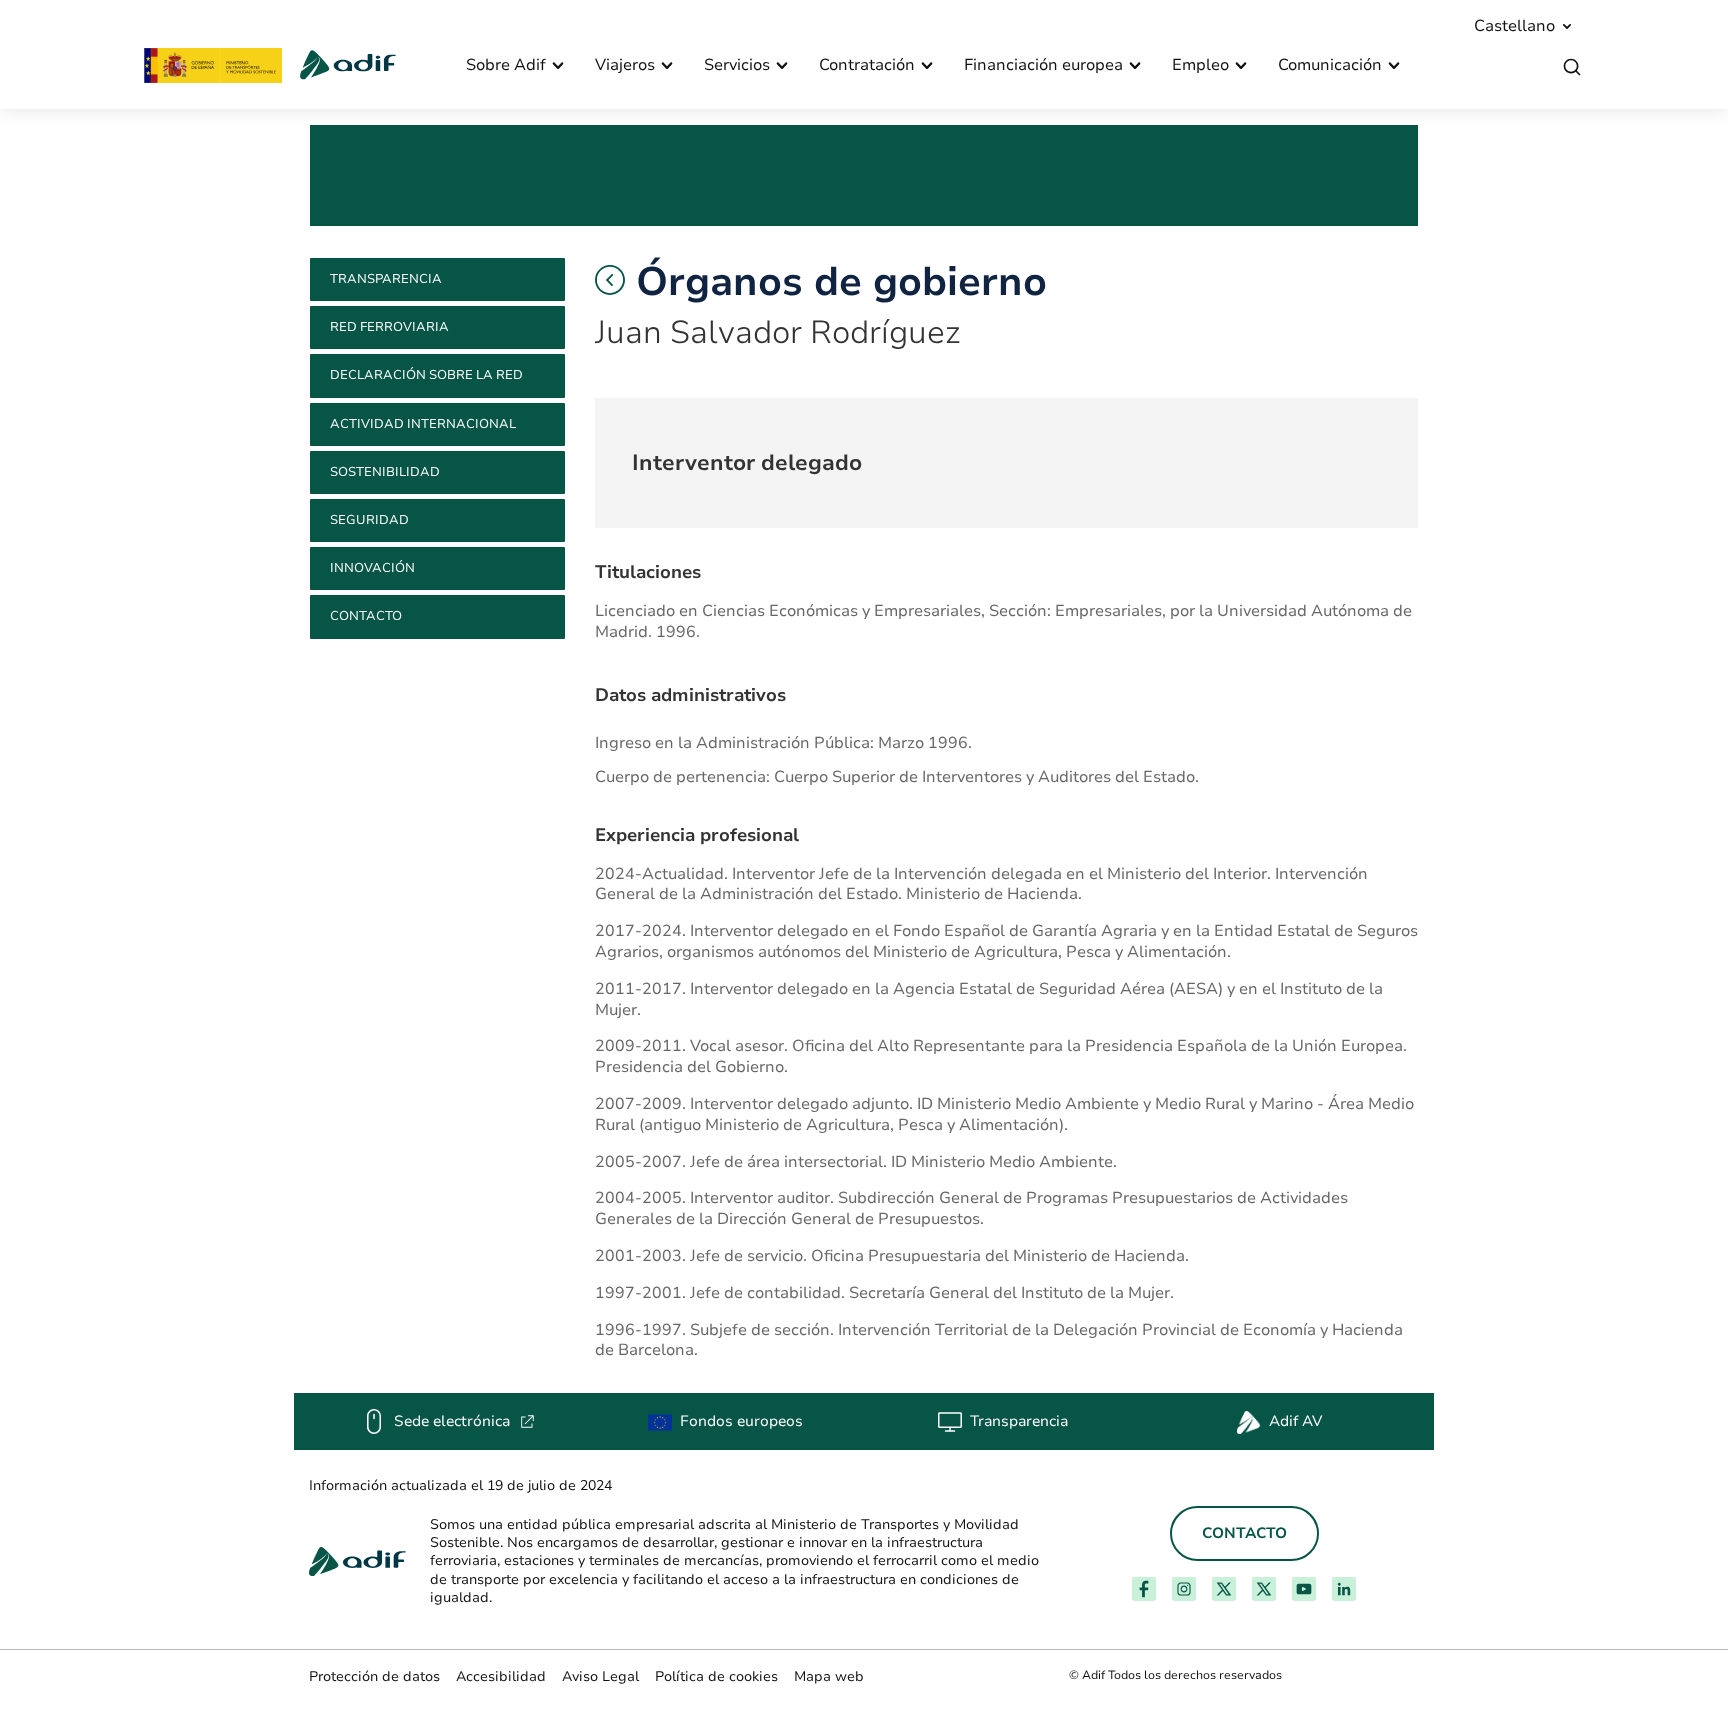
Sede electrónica (464, 1421)
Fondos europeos (741, 1421)
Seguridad (369, 520)
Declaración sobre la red (426, 375)
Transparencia (386, 279)
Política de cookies (716, 1676)
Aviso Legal (600, 1676)
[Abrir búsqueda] (1572, 67)
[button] (610, 280)
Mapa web (829, 1676)
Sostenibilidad (385, 472)
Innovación (372, 568)
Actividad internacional (423, 424)
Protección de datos (374, 1676)
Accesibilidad (501, 1676)
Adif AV (1295, 1421)
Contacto (366, 616)
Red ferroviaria (389, 327)
